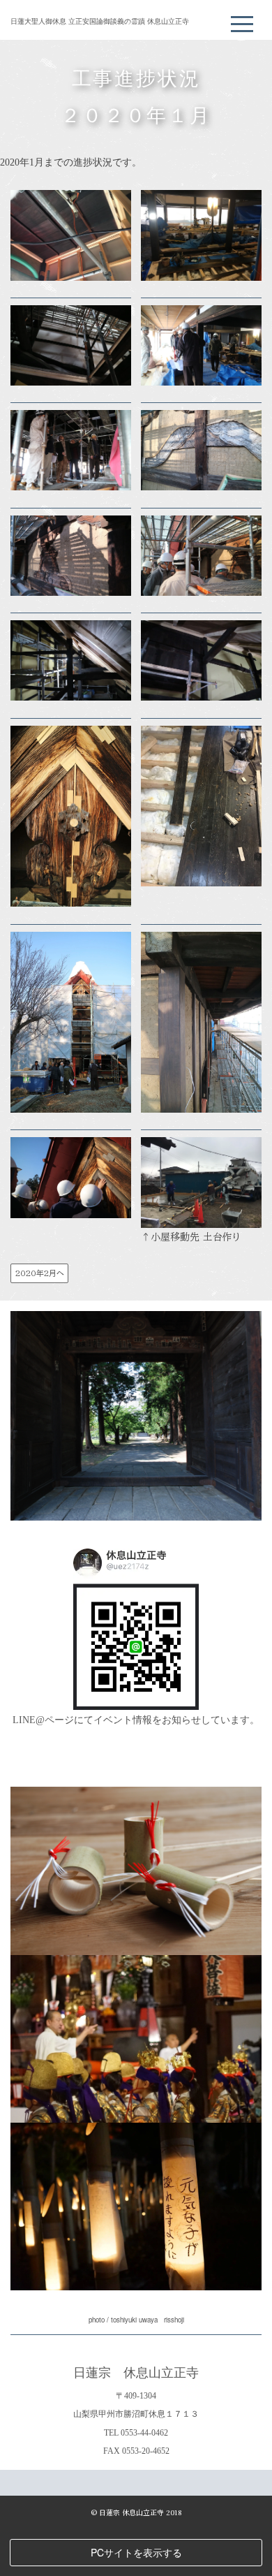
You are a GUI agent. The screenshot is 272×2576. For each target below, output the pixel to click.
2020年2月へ (40, 1273)
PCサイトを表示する (136, 2552)
